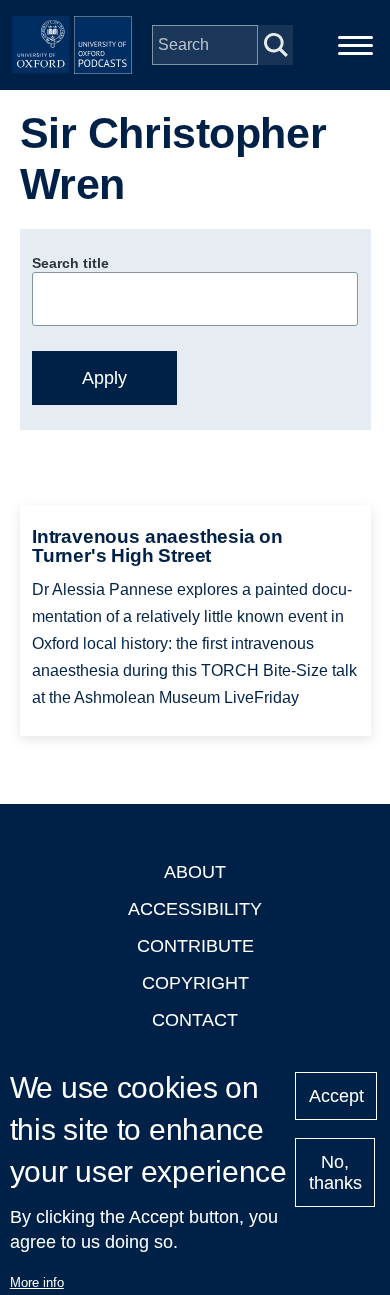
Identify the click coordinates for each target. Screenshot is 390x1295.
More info (37, 1282)
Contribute (195, 946)
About (195, 872)
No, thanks (335, 1172)
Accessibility (195, 909)
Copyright (195, 983)
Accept (336, 1096)
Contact (195, 1020)
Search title (70, 263)
